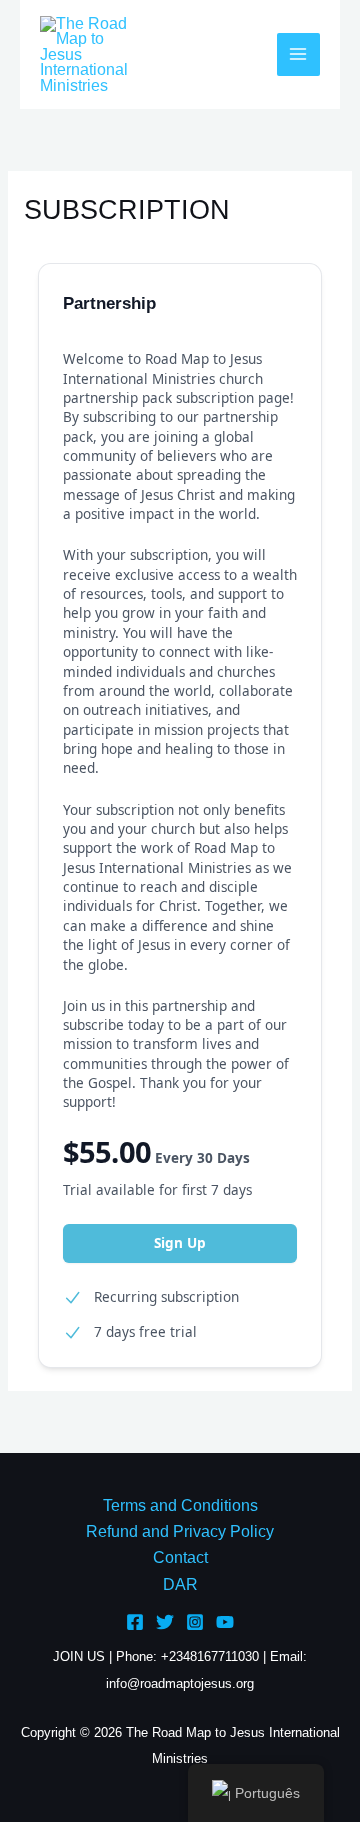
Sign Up (180, 1243)
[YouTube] (225, 1622)
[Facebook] (135, 1622)
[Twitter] (165, 1622)
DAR (180, 1584)
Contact (180, 1557)
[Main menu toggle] (298, 54)
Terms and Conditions (180, 1505)
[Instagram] (195, 1622)
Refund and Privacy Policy (180, 1531)
